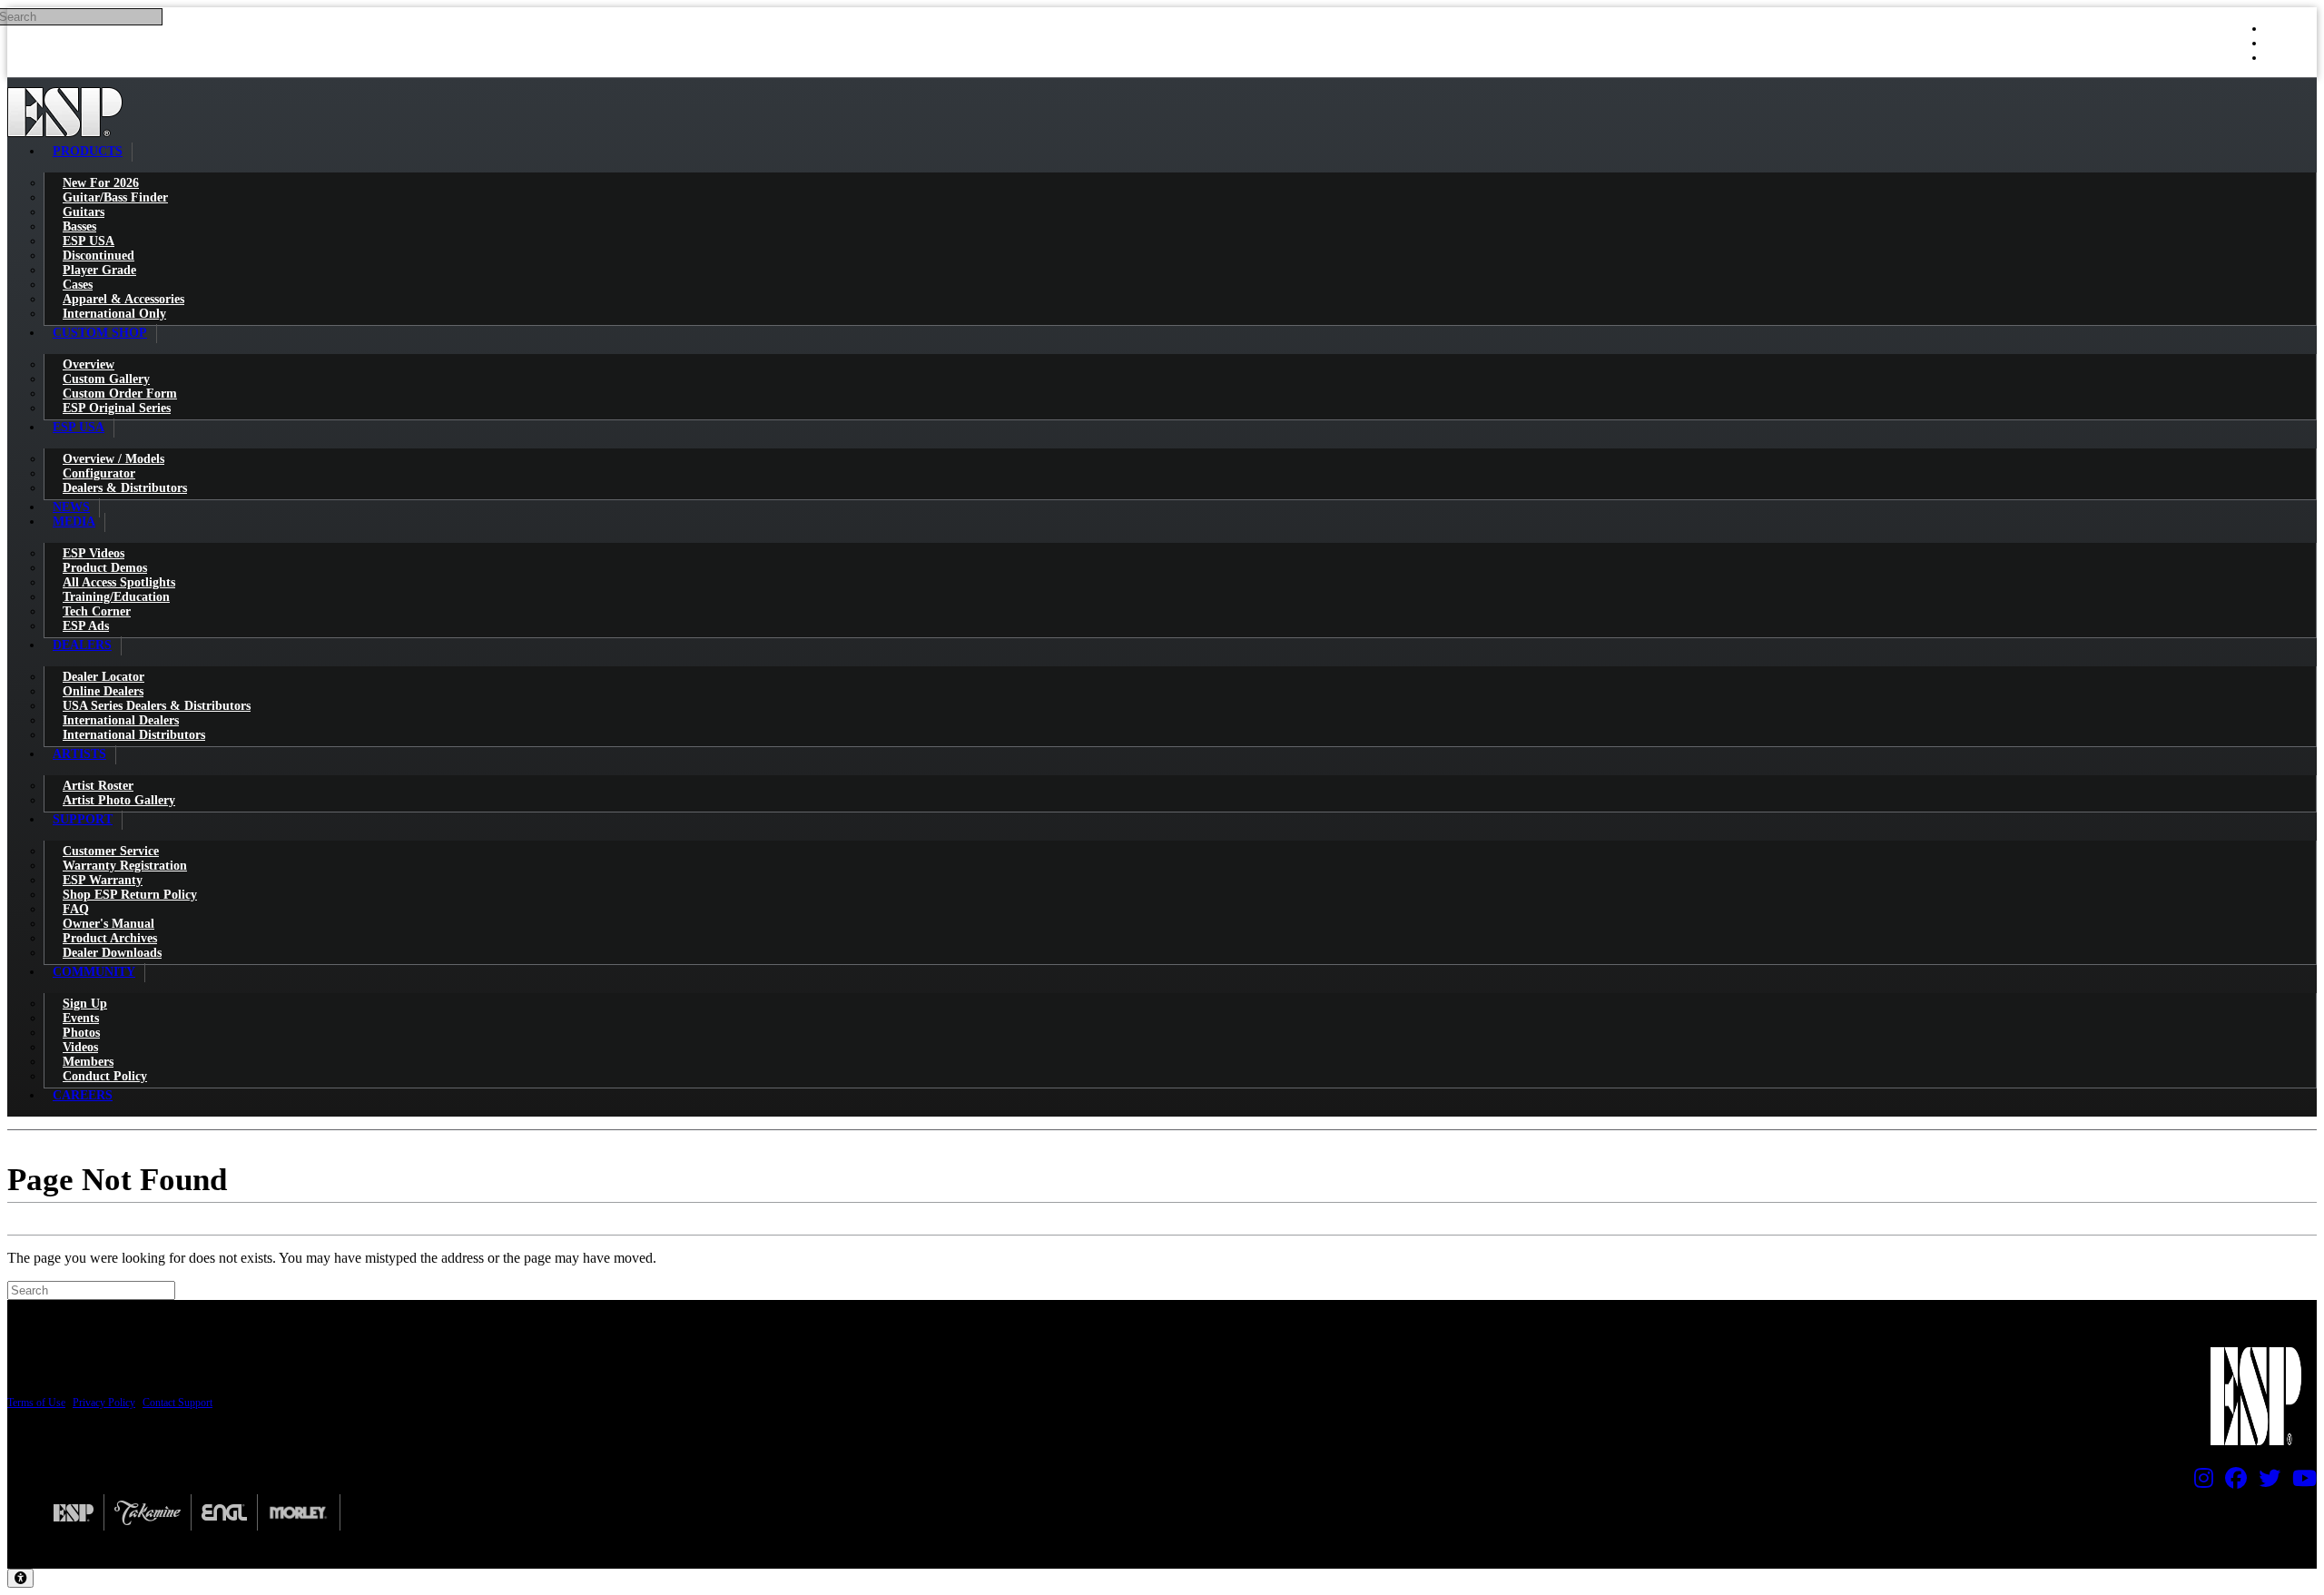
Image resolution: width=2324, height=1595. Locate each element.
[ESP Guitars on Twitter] (2265, 1482)
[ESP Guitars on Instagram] (2199, 1482)
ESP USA (79, 427)
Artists (79, 754)
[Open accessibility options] (20, 1578)
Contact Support (177, 1403)
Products (88, 151)
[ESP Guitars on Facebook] (2231, 1482)
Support (83, 819)
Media (74, 522)
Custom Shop (100, 333)
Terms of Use (36, 1403)
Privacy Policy (104, 1403)
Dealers (82, 645)
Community (94, 972)
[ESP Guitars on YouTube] (2300, 1482)
